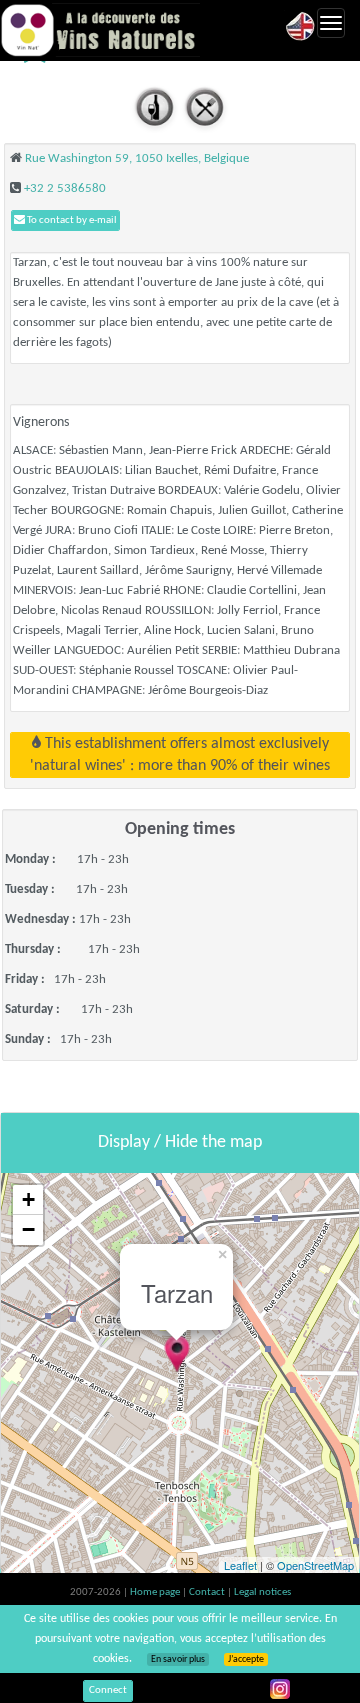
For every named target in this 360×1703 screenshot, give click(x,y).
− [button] (28, 1229)
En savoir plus (178, 1659)
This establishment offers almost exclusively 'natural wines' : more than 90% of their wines (180, 755)
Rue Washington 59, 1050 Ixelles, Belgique (137, 158)
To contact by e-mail (71, 220)
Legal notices (262, 1592)
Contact (208, 1592)
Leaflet (240, 1565)
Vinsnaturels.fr (100, 30)
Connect (108, 1690)
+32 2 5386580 (65, 188)
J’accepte (246, 1659)
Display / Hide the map (180, 1142)
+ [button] (28, 1199)
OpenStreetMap (315, 1565)
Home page (156, 1592)
